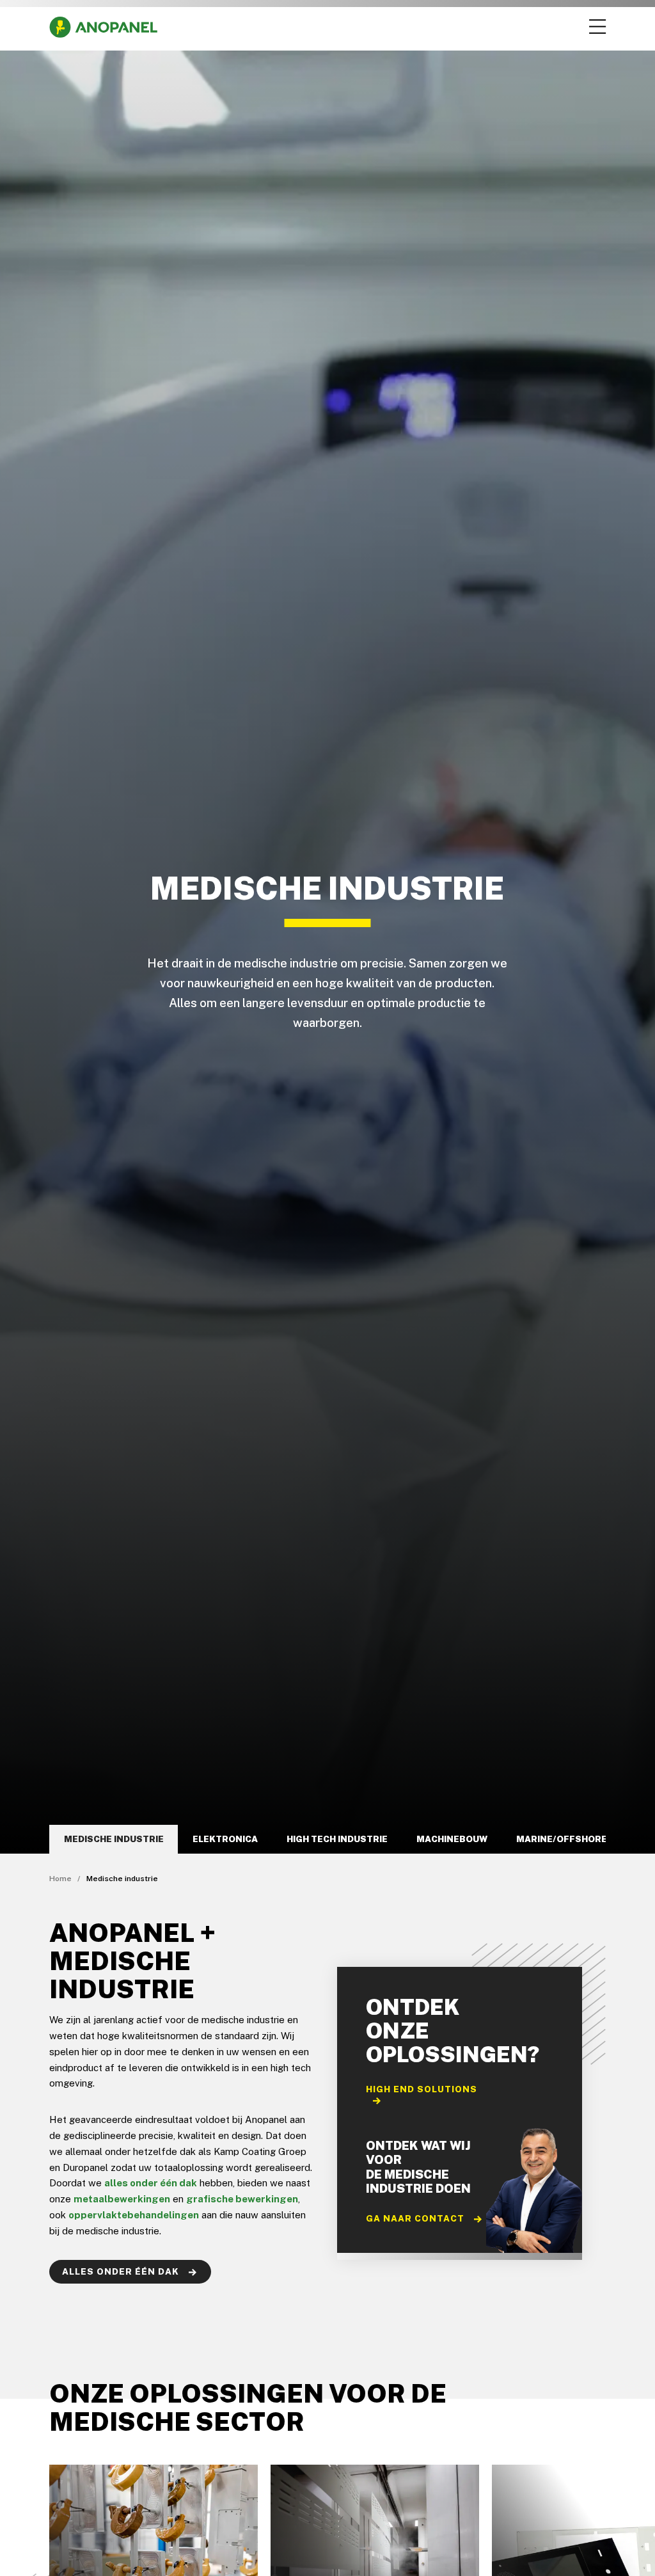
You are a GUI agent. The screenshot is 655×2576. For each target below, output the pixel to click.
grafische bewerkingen (242, 2199)
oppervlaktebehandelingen (134, 2215)
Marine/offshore (562, 1839)
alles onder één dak (151, 2183)
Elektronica (225, 1839)
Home (60, 1879)
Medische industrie (114, 1839)
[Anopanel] (103, 27)
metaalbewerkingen (122, 2199)
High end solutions (422, 2089)
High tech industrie (337, 1839)
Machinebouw (452, 1839)
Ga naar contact (416, 2218)
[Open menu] (596, 27)
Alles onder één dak (122, 2271)
